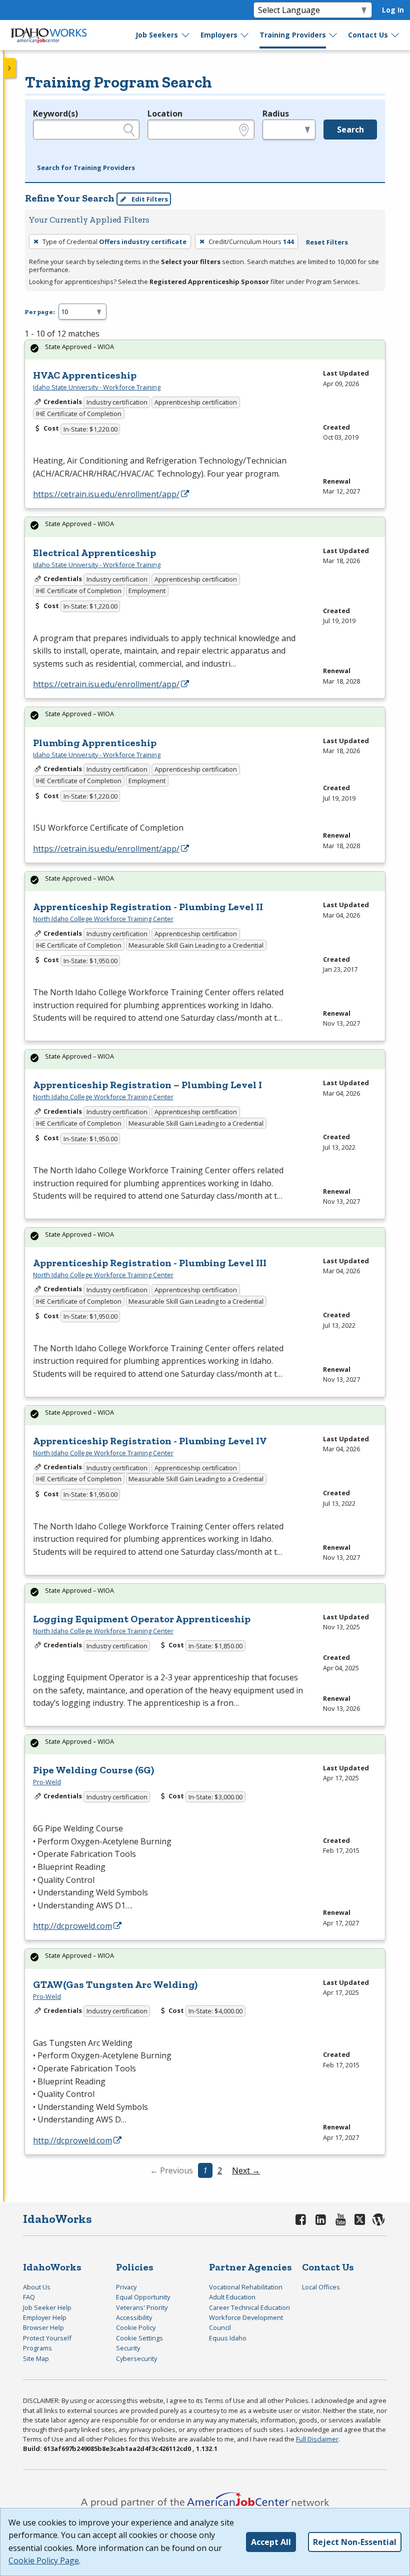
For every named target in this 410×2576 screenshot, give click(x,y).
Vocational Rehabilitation (246, 2287)
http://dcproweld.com (72, 1926)
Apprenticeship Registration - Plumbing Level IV (150, 1441)
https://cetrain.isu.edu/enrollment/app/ (106, 494)
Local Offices (321, 2287)
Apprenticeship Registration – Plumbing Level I (147, 1085)
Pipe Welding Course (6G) (93, 1770)
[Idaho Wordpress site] (379, 2219)
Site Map (36, 2358)
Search (350, 130)
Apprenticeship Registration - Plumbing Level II (148, 907)
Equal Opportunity (143, 2297)
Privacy (126, 2287)
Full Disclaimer (317, 2439)
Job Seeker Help (47, 2307)
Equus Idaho (228, 2338)
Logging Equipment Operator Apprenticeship (142, 1619)
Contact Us (368, 35)
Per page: (39, 312)
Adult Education (232, 2297)
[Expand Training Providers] (333, 35)
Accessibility (134, 2317)
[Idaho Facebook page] (301, 2219)
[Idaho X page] (361, 2219)
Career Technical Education (249, 2307)
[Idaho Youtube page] (340, 2219)
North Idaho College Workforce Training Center (103, 919)
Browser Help (43, 2327)
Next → (246, 2170)
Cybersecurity (136, 2358)
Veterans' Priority (142, 2307)
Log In (393, 10)
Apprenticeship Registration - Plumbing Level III (150, 1263)
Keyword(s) (55, 114)
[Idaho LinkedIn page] (321, 2219)
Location (165, 114)
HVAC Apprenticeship (85, 375)
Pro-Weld (47, 1782)
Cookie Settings (139, 2338)
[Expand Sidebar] (10, 68)
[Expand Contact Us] (395, 35)
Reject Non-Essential (355, 2542)
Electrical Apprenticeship (94, 553)
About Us (37, 2287)
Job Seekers (157, 35)
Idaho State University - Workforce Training (97, 387)
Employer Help (45, 2317)
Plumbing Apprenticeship (95, 743)
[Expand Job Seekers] (186, 35)
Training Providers (293, 35)
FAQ (29, 2297)
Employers (219, 35)
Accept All (271, 2542)
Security (128, 2348)
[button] (86, 168)
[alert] (205, 350)
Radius (276, 114)
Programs (37, 2348)
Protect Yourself (47, 2338)
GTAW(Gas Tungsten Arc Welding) (115, 1984)
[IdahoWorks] (49, 35)
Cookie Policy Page (44, 2560)
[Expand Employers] (245, 35)
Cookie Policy (136, 2327)
